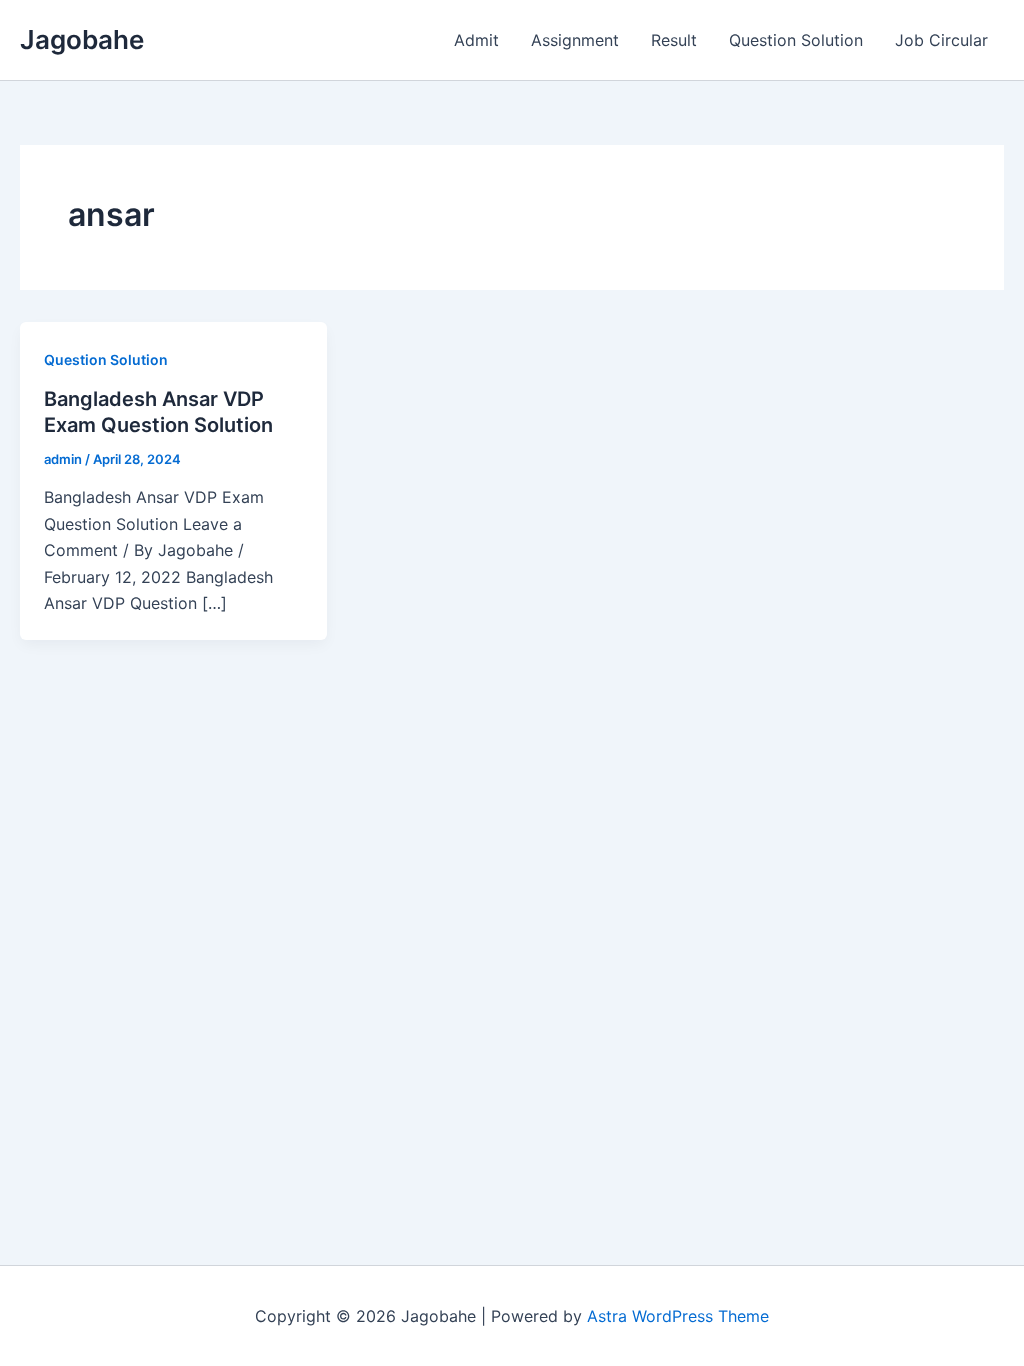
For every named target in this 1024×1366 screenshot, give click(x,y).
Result (674, 40)
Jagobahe (82, 39)
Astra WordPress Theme (678, 1316)
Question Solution (796, 40)
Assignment (575, 40)
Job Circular (941, 40)
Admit (476, 40)
